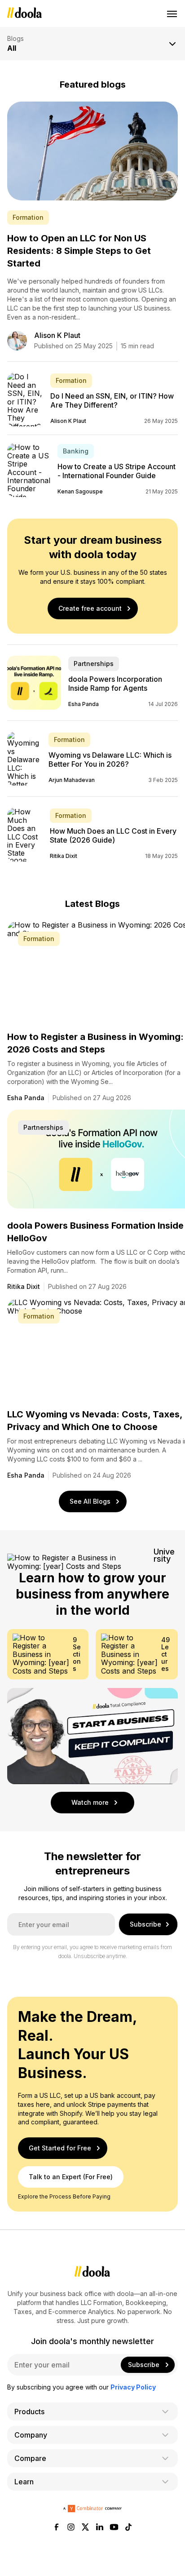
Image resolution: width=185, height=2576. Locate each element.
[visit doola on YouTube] (114, 2528)
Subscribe (145, 1924)
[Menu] (172, 13)
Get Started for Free (60, 2148)
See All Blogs (90, 1501)
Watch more (90, 1802)
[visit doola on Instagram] (71, 2528)
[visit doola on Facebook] (57, 2528)
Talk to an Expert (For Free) (71, 2177)
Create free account (90, 608)
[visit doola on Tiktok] (128, 2528)
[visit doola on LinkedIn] (100, 2528)
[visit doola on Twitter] (85, 2528)
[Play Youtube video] (92, 1736)
